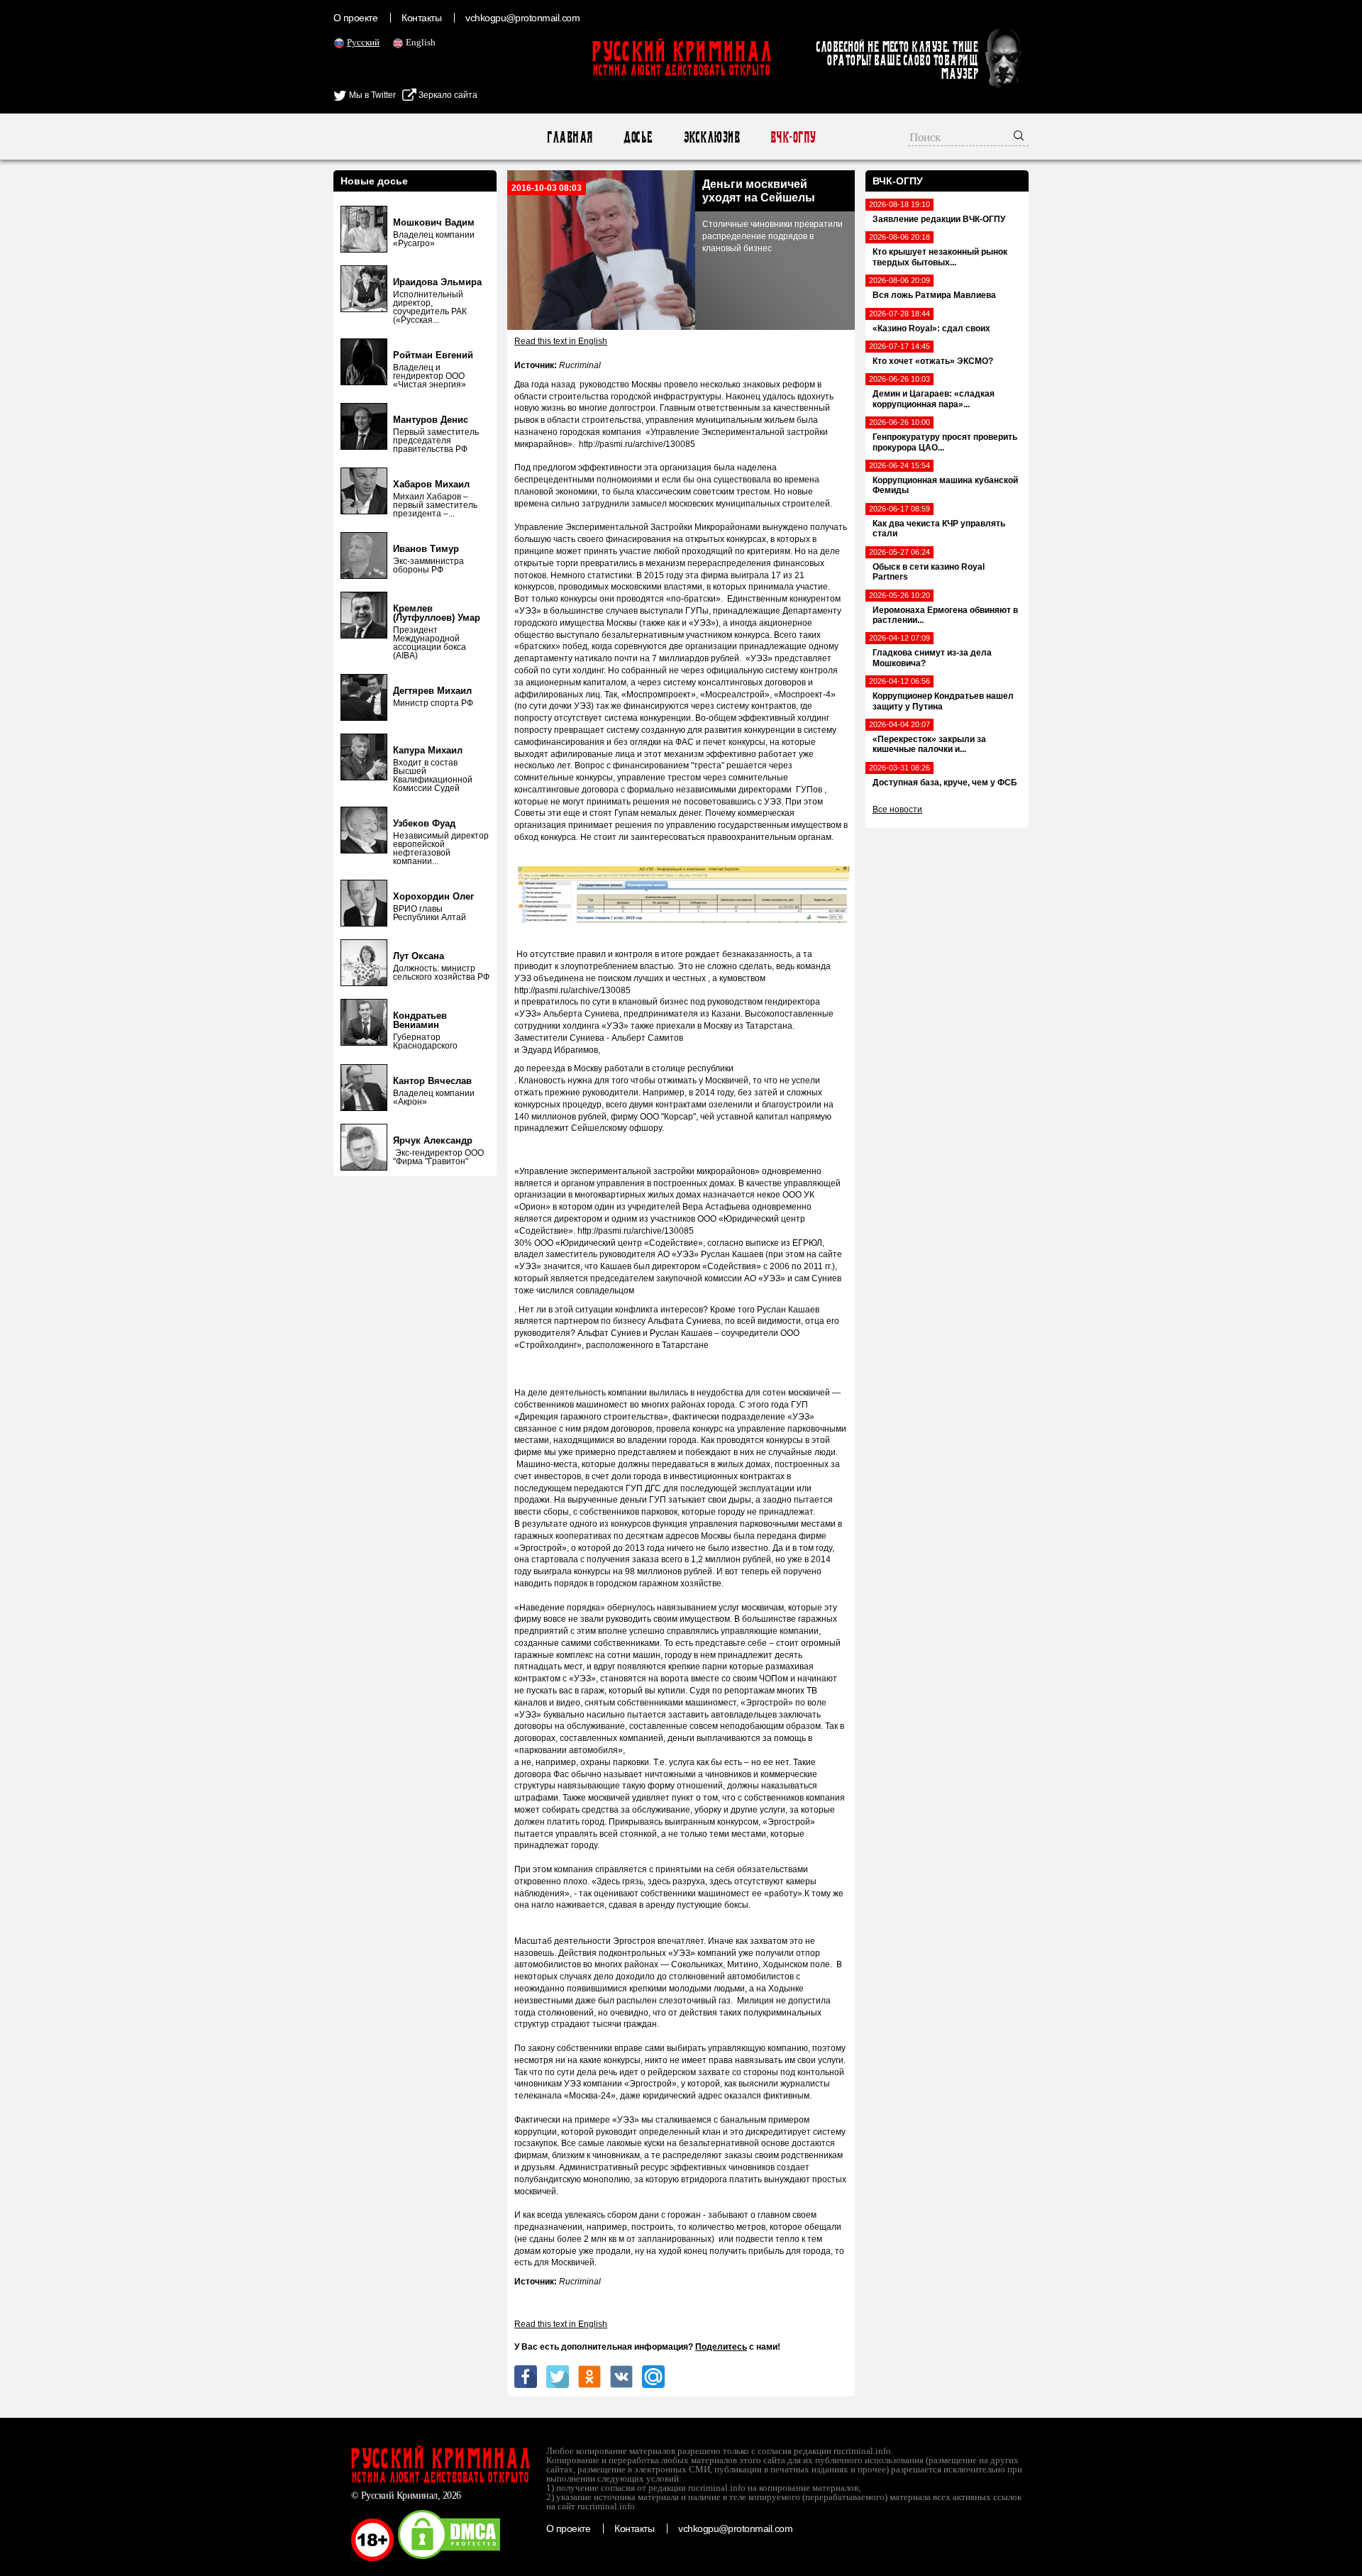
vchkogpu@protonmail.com (522, 18)
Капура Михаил (428, 750)
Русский (363, 42)
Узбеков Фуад (424, 823)
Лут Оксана (419, 956)
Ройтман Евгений (433, 355)
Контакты (421, 18)
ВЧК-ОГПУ (793, 137)
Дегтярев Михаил (432, 691)
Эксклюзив (711, 137)
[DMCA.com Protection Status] (449, 2558)
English (421, 42)
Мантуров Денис (431, 420)
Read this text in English (561, 341)
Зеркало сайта (447, 95)
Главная (569, 137)
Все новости (897, 809)
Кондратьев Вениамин (420, 1020)
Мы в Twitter (371, 95)
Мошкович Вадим (434, 222)
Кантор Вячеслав (432, 1081)
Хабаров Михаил (431, 484)
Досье (637, 137)
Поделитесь (721, 2347)
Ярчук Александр (433, 1140)
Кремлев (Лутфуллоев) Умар (437, 613)
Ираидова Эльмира (437, 282)
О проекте (355, 18)
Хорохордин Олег (433, 896)
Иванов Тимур (426, 549)
